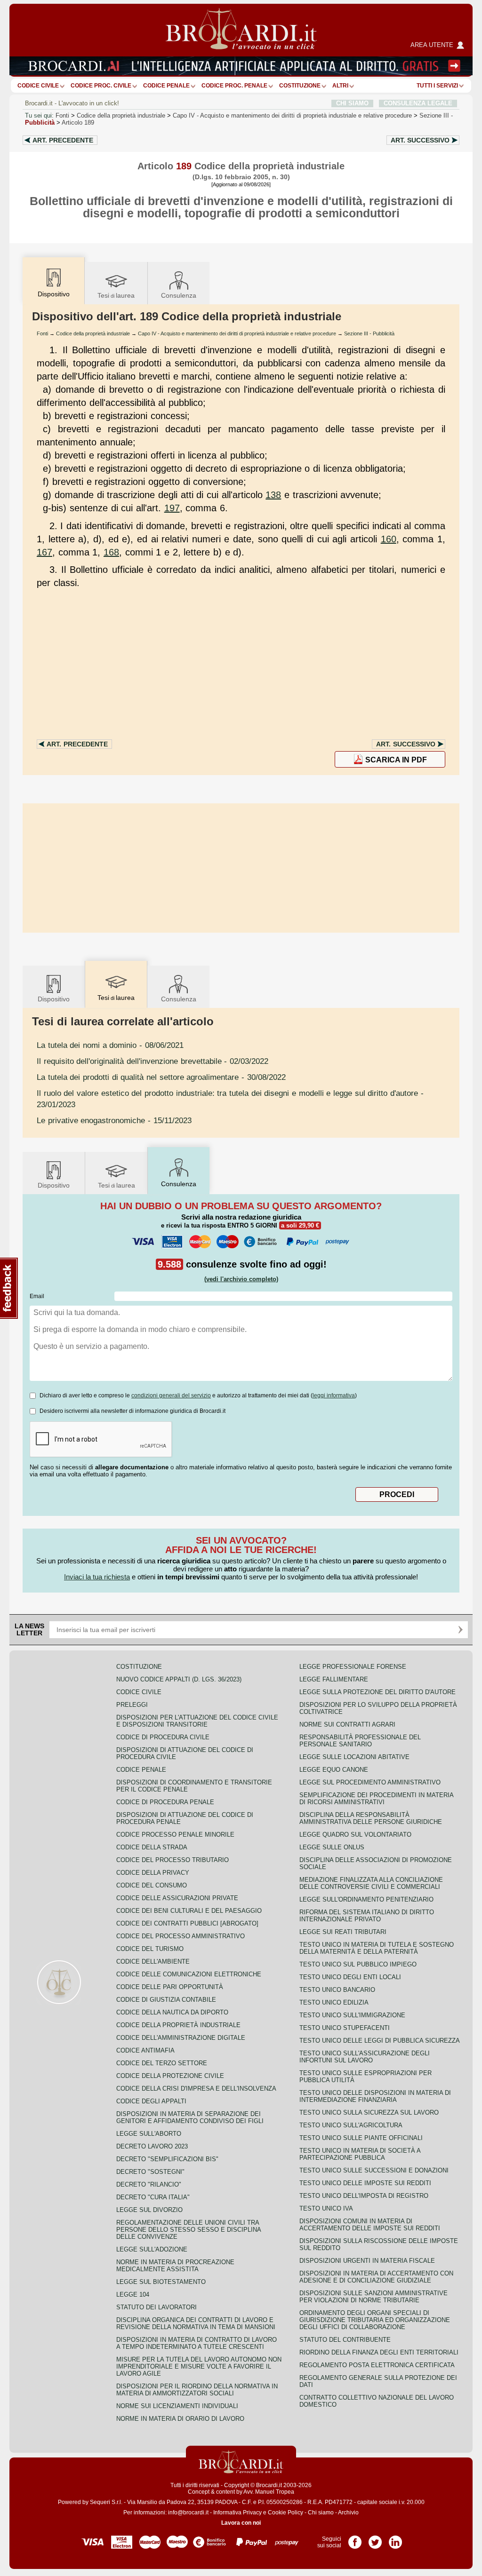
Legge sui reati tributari (343, 1932)
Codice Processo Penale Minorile (175, 1835)
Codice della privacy (153, 1873)
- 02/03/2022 (153, 1061)
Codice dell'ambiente (153, 1962)
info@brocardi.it (188, 2513)
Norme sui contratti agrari (347, 1724)
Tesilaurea (116, 295)
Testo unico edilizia (334, 2002)
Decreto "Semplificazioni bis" (167, 2159)
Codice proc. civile (101, 86)
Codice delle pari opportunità (170, 1987)
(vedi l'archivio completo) (241, 1279)
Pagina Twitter (375, 2539)
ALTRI (340, 86)
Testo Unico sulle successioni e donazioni (374, 2170)
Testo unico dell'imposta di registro (364, 2196)
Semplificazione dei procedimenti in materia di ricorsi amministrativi (376, 1799)
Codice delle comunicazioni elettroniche (189, 1974)
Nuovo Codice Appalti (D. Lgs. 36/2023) (179, 1679)
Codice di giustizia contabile (166, 2000)
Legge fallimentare (334, 1679)
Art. (63, 140)
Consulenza (179, 295)
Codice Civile (38, 86)
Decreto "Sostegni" (150, 2172)
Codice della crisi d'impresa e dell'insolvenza (196, 2089)
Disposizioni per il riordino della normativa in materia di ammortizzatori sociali (197, 2390)
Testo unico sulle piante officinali (361, 2138)
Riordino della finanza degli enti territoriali (379, 2352)
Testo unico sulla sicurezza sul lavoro (369, 2112)
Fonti (62, 115)
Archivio (348, 2513)
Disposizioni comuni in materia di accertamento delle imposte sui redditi (370, 2225)
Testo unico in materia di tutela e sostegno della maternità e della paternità (377, 1948)
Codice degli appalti (151, 2101)
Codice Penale (166, 86)
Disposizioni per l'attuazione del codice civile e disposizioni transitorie (197, 1721)
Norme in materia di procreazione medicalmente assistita (175, 2266)
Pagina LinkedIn (395, 2539)
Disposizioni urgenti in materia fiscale (367, 2261)
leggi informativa (334, 1395)
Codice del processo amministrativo (181, 1936)
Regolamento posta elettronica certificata (377, 2365)
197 (172, 508)
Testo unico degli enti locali (350, 1977)
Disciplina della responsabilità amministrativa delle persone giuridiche (371, 1818)
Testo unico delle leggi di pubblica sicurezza (380, 2041)
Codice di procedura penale (165, 1802)
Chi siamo (321, 2513)
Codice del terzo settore (162, 2063)
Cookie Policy (285, 2513)
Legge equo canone (334, 1770)
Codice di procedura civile (163, 1737)
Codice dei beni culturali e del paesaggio (189, 1911)
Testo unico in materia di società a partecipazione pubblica (360, 2154)
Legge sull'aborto (149, 2134)
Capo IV (292, 115)
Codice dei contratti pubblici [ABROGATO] (187, 1923)
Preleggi (132, 1705)
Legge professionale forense (353, 1667)
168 (111, 552)
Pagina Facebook (355, 2539)
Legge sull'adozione (152, 2249)
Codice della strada (152, 1847)
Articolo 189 (78, 123)
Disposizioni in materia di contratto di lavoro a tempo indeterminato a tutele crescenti (197, 2343)
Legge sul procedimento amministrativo (370, 1782)
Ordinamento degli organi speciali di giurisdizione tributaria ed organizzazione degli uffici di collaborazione (375, 2320)
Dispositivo (54, 999)
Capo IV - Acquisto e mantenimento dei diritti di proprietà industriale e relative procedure (237, 333)
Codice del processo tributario (173, 1860)
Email (37, 1296)
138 (273, 495)
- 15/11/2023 (114, 1120)
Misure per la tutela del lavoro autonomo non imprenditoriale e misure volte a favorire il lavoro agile (199, 2366)
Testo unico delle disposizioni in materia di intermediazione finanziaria (375, 2096)
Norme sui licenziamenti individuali (177, 2406)
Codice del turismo (150, 1949)
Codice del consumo (152, 1885)
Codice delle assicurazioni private (177, 1898)
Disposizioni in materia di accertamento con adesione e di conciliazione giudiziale (376, 2277)
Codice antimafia (145, 2050)
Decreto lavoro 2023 (152, 2146)
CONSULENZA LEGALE (418, 103)
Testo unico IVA (326, 2208)
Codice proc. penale (234, 86)
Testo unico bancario (337, 1990)
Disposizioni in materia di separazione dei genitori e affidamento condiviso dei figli (190, 2117)
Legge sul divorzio (149, 2210)
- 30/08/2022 (161, 1077)
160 (389, 539)
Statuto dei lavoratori (157, 2307)
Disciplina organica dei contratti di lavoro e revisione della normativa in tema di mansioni (196, 2323)
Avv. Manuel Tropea (269, 2492)
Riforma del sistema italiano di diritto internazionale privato (367, 1916)
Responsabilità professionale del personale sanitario (360, 1741)
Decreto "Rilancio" (149, 2184)
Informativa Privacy (237, 2513)
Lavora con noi (241, 2523)
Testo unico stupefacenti (345, 2028)
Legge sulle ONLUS (332, 1847)
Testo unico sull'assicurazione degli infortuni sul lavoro (365, 2057)
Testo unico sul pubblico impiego (358, 1964)
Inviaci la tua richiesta (97, 1577)
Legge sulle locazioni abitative (354, 1757)
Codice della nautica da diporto (172, 2012)
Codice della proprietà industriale (121, 115)
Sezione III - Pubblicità (369, 333)
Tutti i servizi (437, 86)
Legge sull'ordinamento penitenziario (366, 1899)
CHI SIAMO (352, 103)
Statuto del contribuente (345, 2340)
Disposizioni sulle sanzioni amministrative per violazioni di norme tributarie (374, 2297)
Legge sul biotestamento (161, 2282)
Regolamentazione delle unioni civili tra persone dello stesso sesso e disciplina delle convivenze (189, 2230)
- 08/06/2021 (110, 1045)
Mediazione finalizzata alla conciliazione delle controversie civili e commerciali (371, 1883)
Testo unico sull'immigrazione (352, 2015)
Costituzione (300, 86)
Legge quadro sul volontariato (355, 1835)
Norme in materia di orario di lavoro (180, 2419)
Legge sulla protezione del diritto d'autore (378, 1692)
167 (44, 552)
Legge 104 (133, 2295)
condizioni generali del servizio (171, 1395)
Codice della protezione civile (170, 2076)
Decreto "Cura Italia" (153, 2197)
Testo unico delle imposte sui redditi (365, 2183)
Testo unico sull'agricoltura (351, 2125)
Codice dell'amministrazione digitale (181, 2038)
